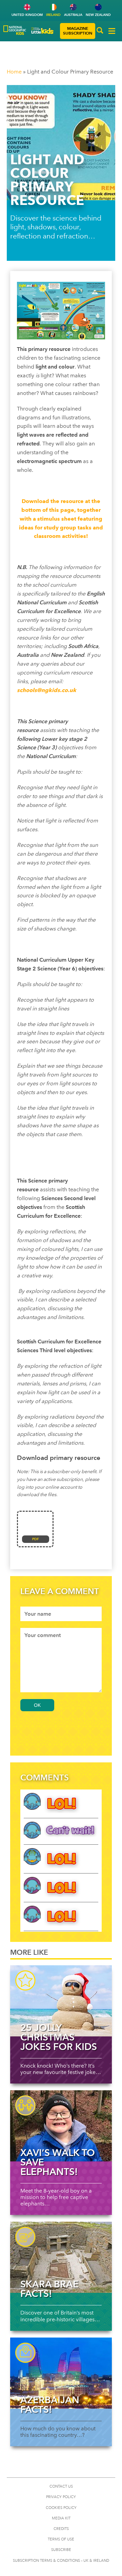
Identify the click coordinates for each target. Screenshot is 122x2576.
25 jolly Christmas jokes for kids (59, 2037)
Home (14, 72)
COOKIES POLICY (61, 2508)
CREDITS (61, 2529)
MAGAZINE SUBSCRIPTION (78, 31)
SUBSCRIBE (61, 2550)
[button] (100, 31)
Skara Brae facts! (49, 2289)
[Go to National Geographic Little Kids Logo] (43, 31)
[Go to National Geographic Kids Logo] (15, 30)
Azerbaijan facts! (50, 2405)
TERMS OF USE (61, 2539)
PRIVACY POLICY (61, 2497)
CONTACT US (61, 2486)
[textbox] (61, 1614)
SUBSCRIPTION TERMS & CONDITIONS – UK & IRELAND (61, 2561)
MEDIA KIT (61, 2518)
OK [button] (37, 1705)
